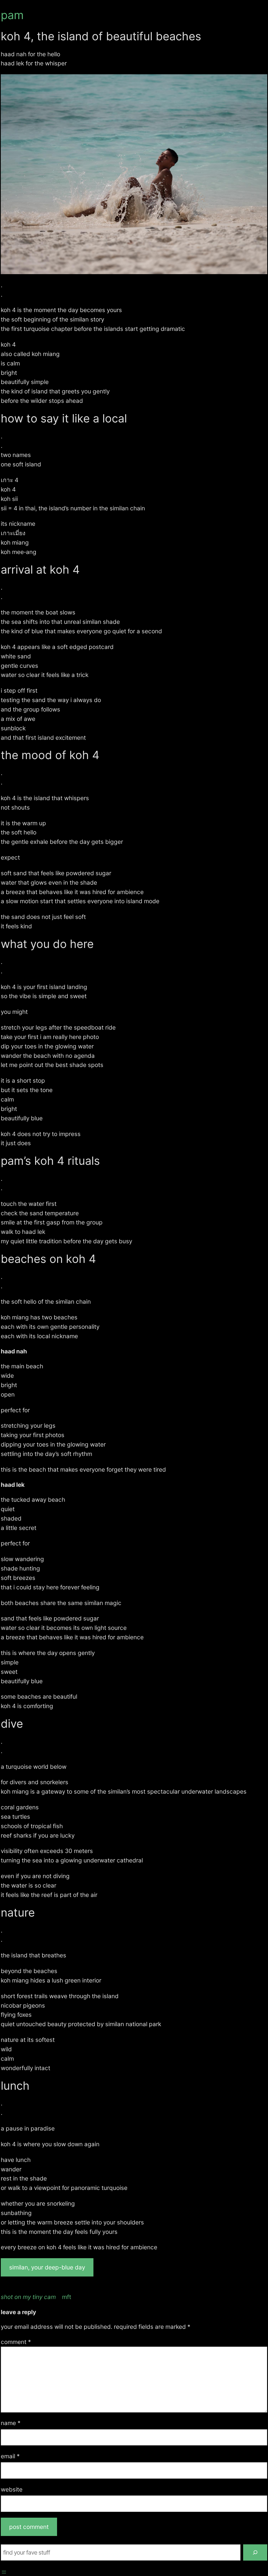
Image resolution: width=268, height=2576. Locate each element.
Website (12, 2489)
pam (12, 15)
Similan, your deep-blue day (47, 2267)
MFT (67, 2297)
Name (11, 2423)
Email (10, 2456)
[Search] (255, 2552)
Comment (16, 2342)
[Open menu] (4, 2572)
